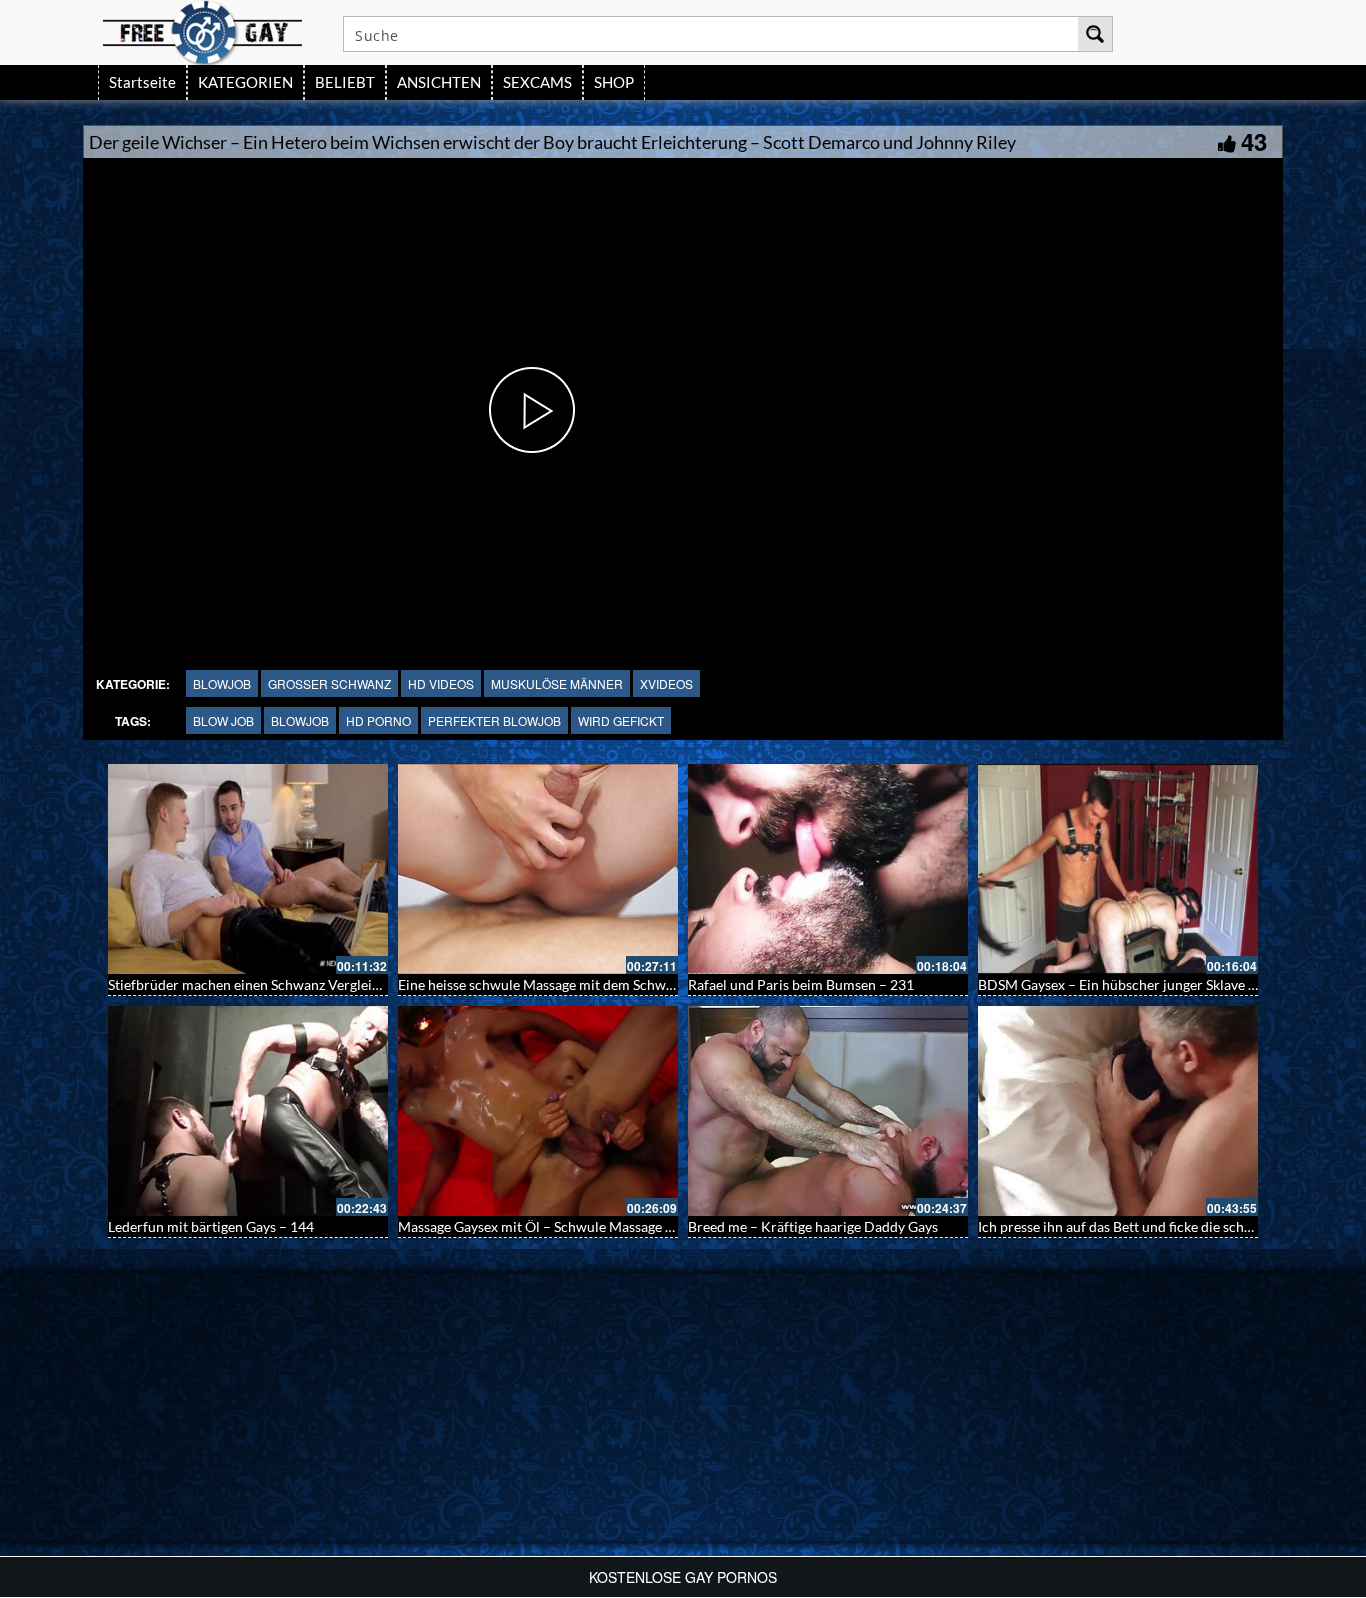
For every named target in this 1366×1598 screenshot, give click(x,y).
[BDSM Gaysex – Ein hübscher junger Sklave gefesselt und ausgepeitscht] (1118, 869)
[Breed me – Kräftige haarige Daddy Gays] (828, 1111)
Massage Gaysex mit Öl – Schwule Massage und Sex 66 (565, 1226)
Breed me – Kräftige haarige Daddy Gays (813, 1226)
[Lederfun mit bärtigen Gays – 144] (248, 1111)
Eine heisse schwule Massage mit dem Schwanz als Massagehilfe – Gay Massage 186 (655, 984)
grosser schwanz (329, 683)
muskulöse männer (557, 683)
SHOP (614, 82)
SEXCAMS (537, 82)
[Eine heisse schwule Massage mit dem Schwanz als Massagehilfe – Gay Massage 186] (538, 869)
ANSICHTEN (439, 82)
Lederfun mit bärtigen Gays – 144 (211, 1226)
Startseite (142, 82)
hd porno (378, 720)
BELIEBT (345, 82)
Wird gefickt (621, 720)
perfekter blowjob (494, 720)
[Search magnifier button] (1095, 34)
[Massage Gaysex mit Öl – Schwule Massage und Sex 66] (538, 1111)
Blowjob (222, 683)
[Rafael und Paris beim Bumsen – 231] (828, 869)
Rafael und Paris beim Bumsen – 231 (801, 984)
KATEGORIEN (245, 82)
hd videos (441, 683)
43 (1254, 141)
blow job (223, 720)
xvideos (666, 683)
